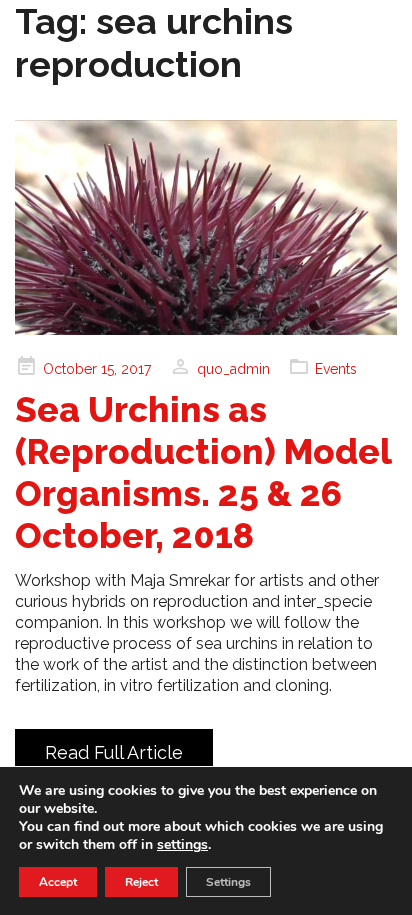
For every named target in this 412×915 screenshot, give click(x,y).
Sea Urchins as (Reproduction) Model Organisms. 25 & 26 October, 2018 (203, 472)
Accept (58, 882)
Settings (228, 882)
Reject (141, 882)
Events (336, 369)
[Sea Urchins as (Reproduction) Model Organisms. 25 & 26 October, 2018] (206, 227)
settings (182, 845)
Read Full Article (114, 752)
